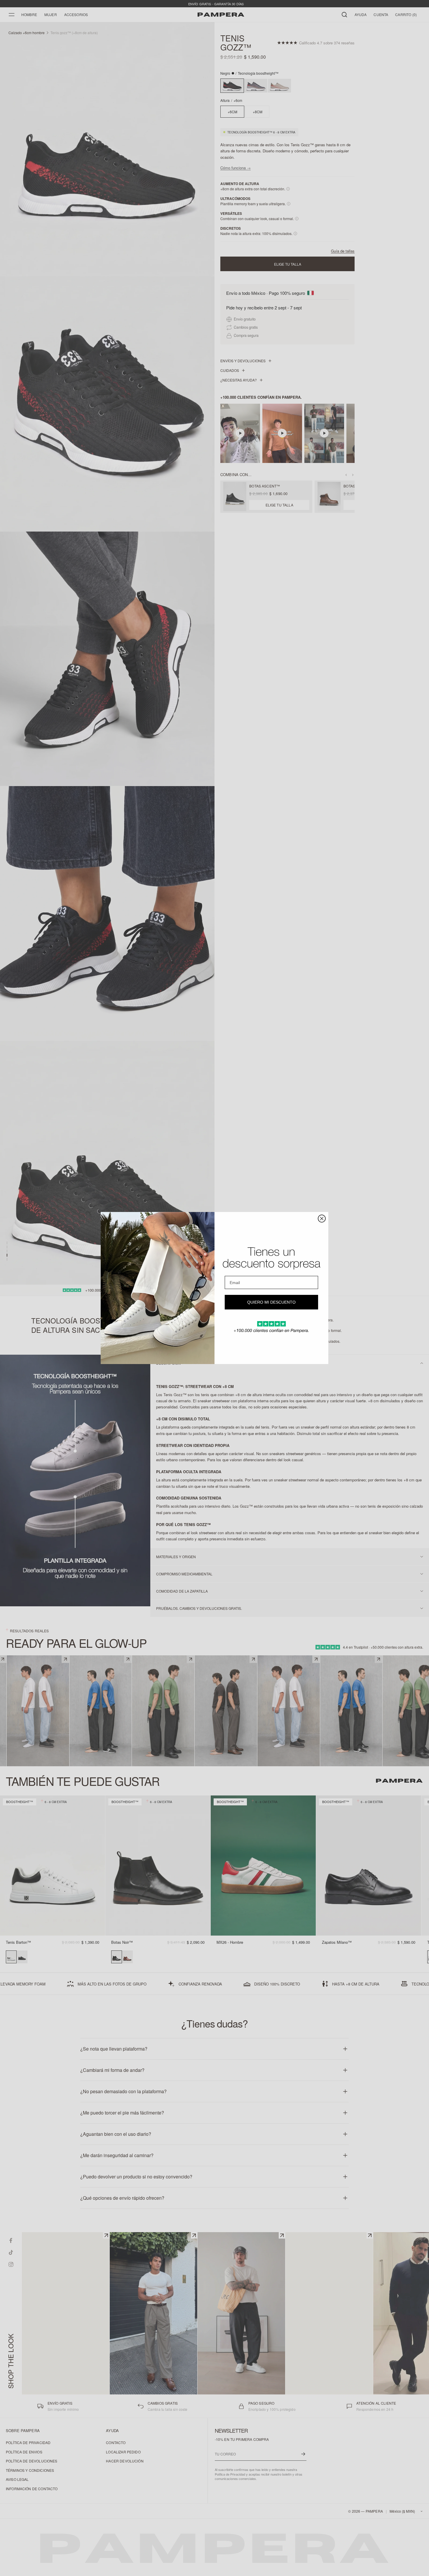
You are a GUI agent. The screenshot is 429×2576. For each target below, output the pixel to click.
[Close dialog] (322, 1219)
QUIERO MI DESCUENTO (271, 1302)
